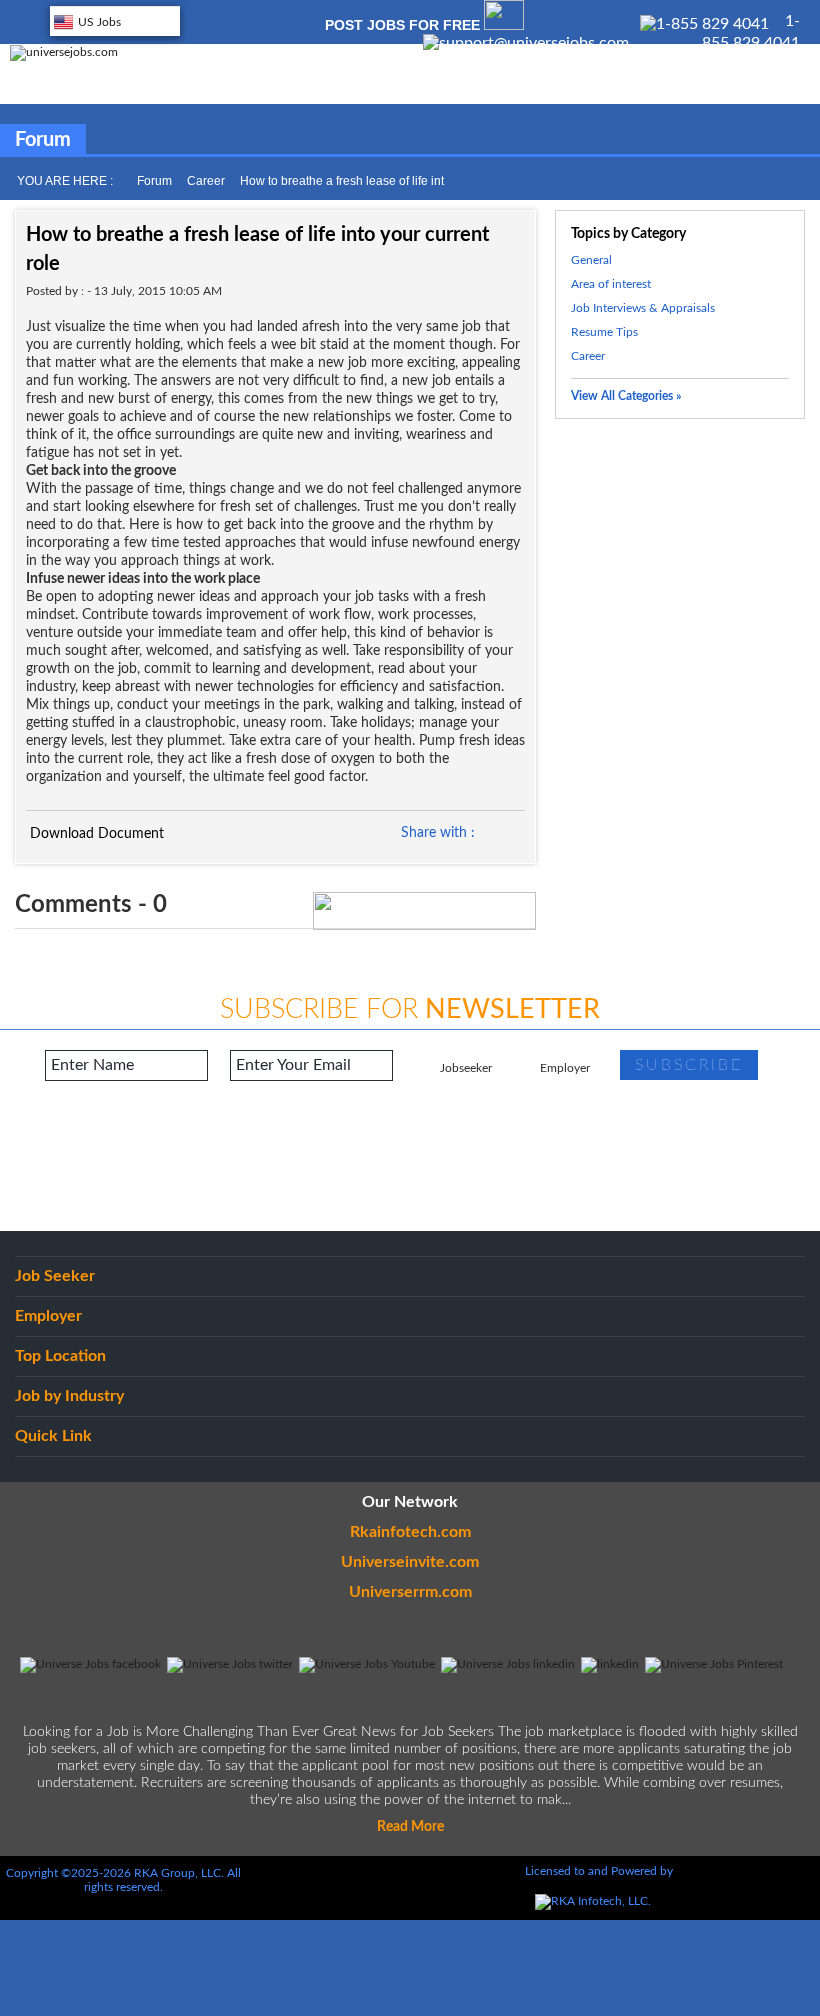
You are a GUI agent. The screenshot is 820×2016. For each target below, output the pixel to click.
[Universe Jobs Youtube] (367, 1664)
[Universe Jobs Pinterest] (714, 1664)
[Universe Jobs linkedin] (508, 1664)
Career (206, 181)
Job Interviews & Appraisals (643, 308)
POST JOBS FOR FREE (404, 25)
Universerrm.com (410, 1592)
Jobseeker (466, 1068)
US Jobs (99, 22)
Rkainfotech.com (410, 1532)
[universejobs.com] (64, 52)
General (591, 260)
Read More (410, 1827)
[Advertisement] (410, 1156)
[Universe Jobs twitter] (230, 1664)
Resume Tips (604, 332)
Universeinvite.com (410, 1562)
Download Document (95, 834)
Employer (565, 1068)
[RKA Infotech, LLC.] (593, 1901)
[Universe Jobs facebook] (90, 1664)
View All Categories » (626, 396)
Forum (154, 181)
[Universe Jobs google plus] (610, 1664)
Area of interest (611, 284)
